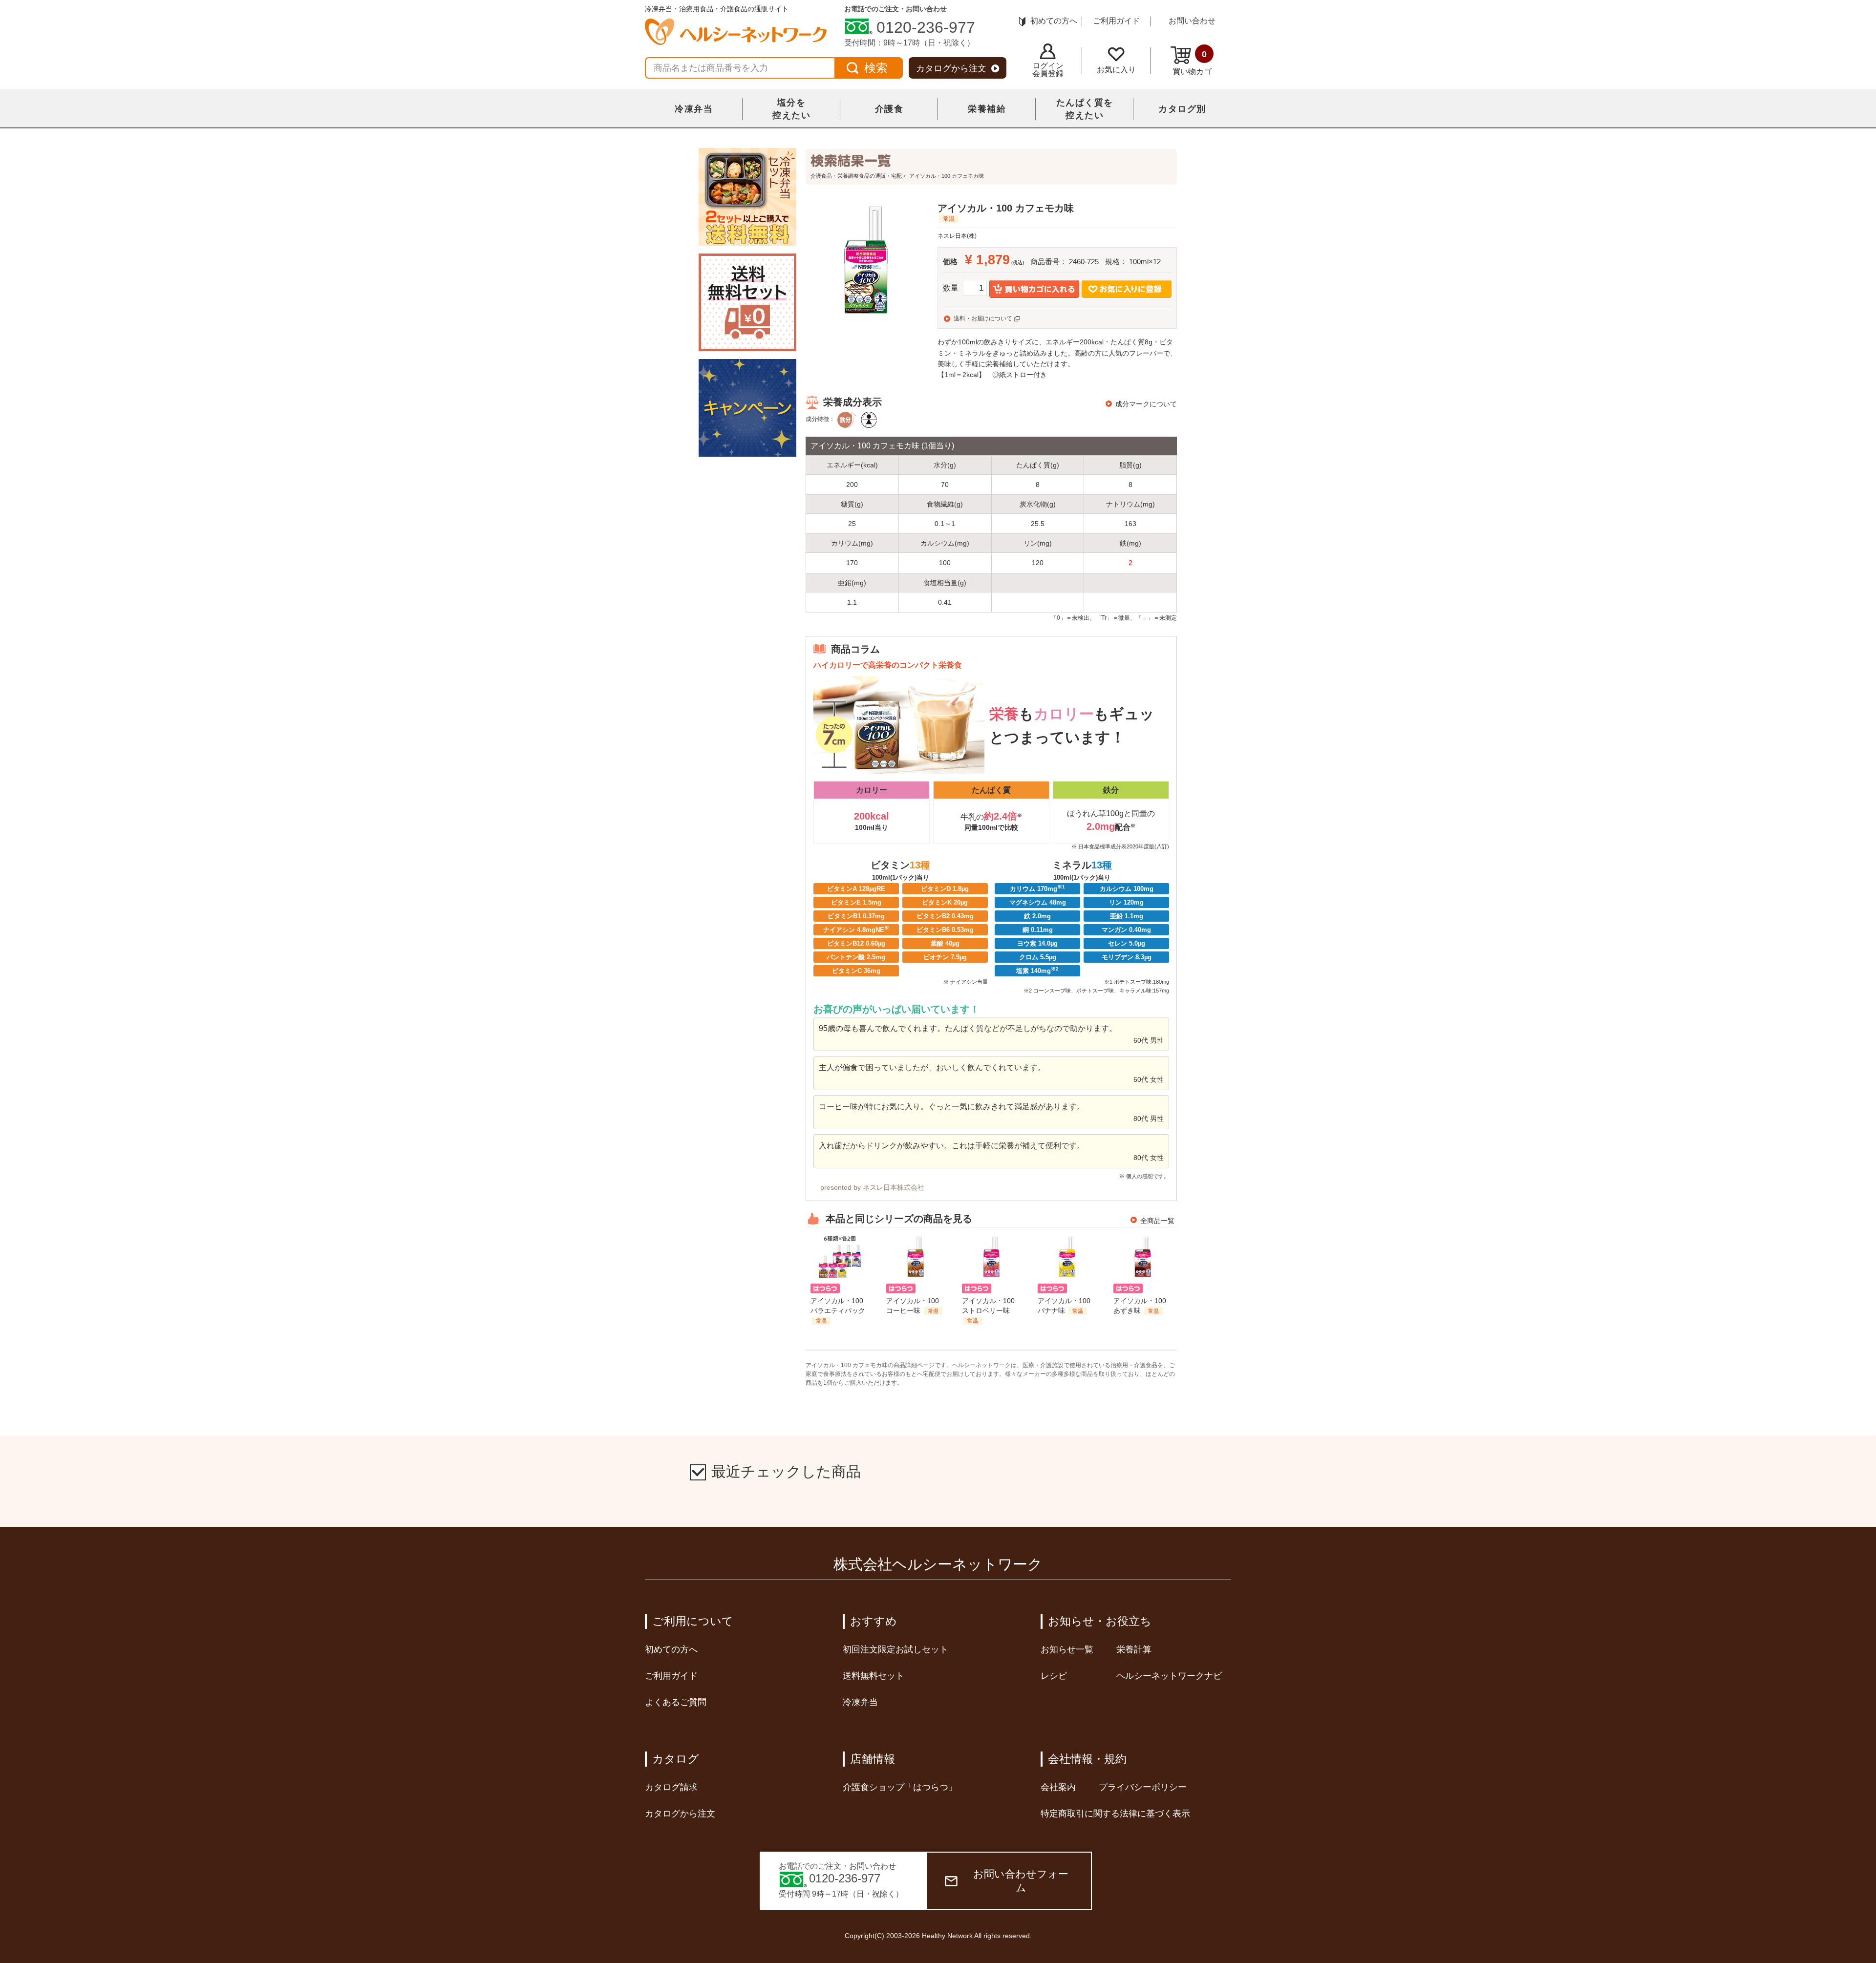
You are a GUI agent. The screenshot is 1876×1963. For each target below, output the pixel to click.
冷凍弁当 (694, 109)
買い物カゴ (1192, 63)
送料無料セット (874, 1676)
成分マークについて (1146, 404)
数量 (951, 288)
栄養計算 (1134, 1649)
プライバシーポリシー (1143, 1787)
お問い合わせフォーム (1021, 1881)
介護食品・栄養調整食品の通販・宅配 (856, 176)
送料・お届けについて (983, 318)
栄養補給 (987, 109)
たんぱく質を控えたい (1085, 109)
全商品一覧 (1157, 1221)
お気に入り (1116, 70)
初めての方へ (1054, 21)
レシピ (1054, 1676)
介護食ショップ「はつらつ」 (900, 1787)
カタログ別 (1182, 109)
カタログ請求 (671, 1787)
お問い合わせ (1192, 21)
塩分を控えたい (791, 109)
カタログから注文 (951, 68)
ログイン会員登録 (1048, 70)
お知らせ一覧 (1067, 1649)
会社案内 (1058, 1787)
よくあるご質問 (676, 1702)
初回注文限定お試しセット (895, 1649)
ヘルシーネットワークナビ (1169, 1676)
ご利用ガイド (1116, 21)
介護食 (889, 109)
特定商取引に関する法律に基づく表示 (1115, 1814)
